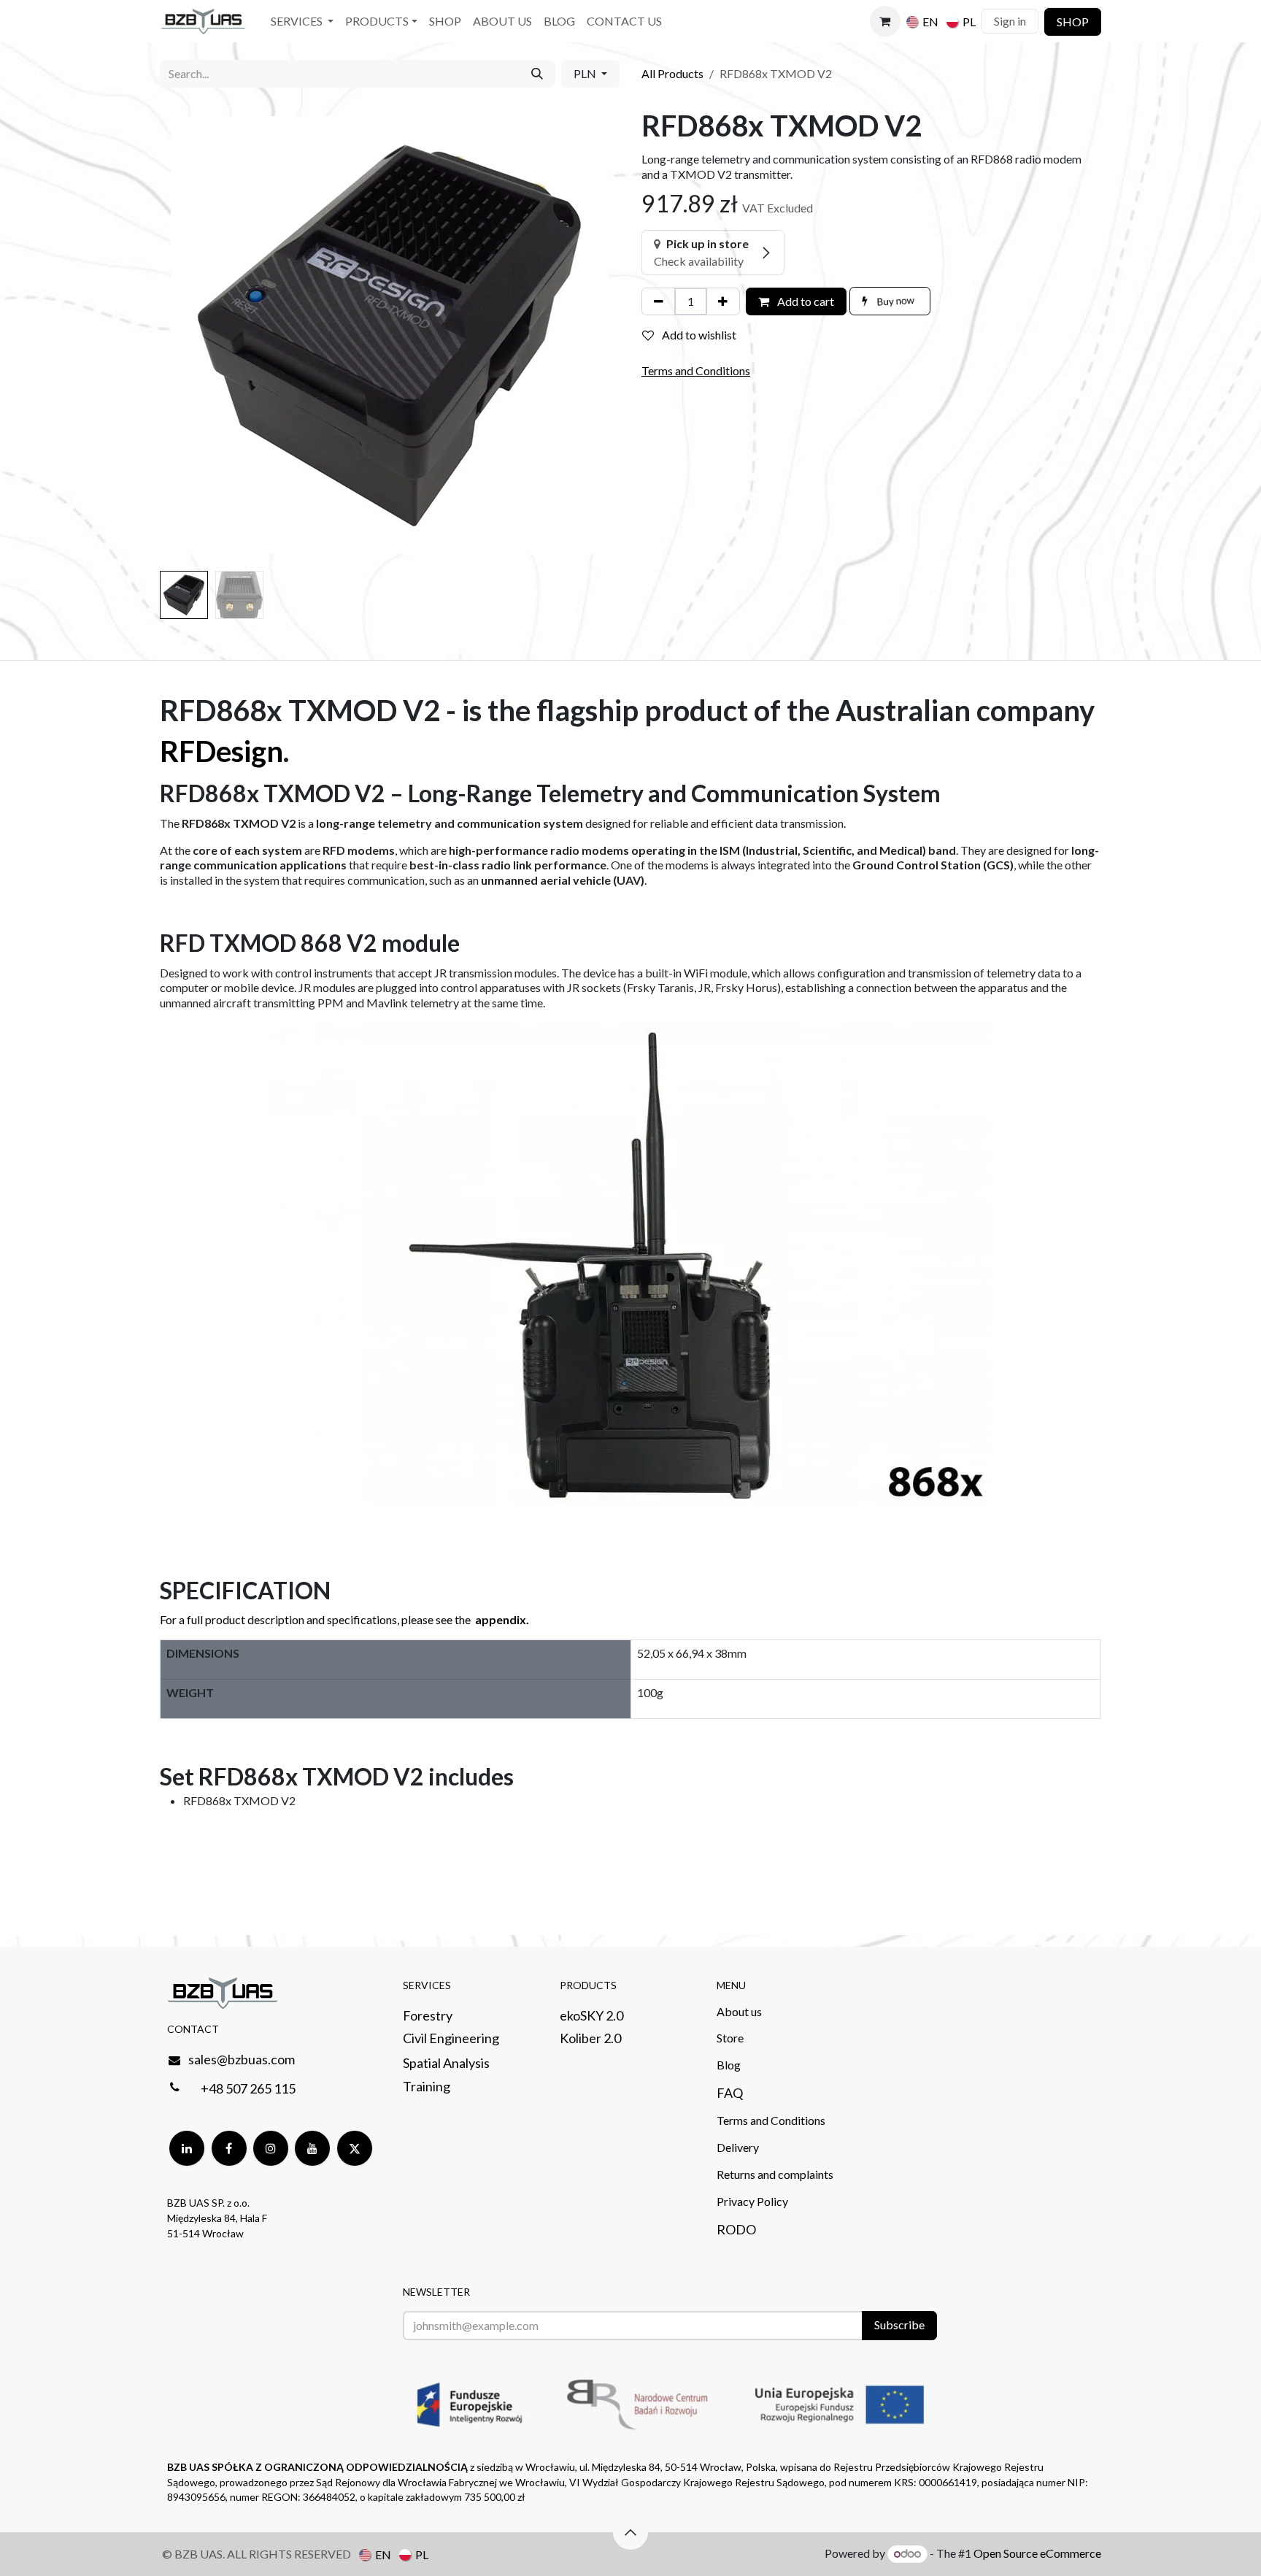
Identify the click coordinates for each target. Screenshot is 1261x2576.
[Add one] (723, 301)
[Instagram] (271, 2148)
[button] (183, 335)
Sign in (1010, 21)
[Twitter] (355, 2148)
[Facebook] (229, 2148)
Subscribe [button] (899, 2325)
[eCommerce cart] (885, 21)
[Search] (537, 74)
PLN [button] (586, 73)
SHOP (1073, 22)
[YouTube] (312, 2148)
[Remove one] (659, 301)
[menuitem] (302, 22)
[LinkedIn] (187, 2148)
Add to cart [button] (805, 301)
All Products (672, 73)
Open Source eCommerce (1037, 2553)
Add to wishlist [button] (698, 335)
